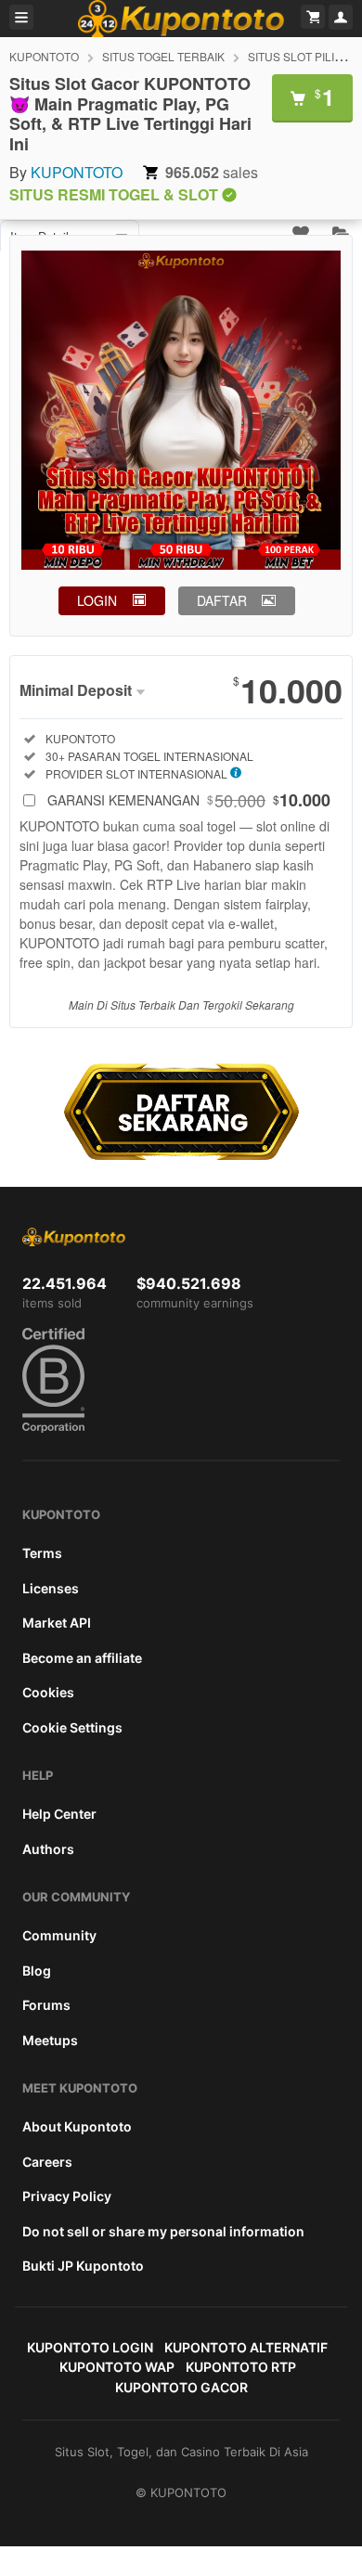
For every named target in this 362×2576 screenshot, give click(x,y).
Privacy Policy (67, 2196)
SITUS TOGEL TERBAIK (163, 56)
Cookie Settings (72, 1727)
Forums (46, 2005)
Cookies (48, 1692)
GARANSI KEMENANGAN (189, 800)
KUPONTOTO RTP (241, 2367)
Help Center (59, 1814)
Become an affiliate (82, 1658)
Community (59, 1935)
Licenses (51, 1588)
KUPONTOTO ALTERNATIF (246, 2347)
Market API (57, 1623)
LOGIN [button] (97, 600)
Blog (37, 1971)
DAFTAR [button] (222, 600)
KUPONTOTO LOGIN (90, 2347)
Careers (47, 2162)
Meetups (50, 2040)
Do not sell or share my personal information (163, 2231)
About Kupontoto (77, 2126)
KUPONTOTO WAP (117, 2367)
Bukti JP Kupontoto (83, 2266)
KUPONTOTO (44, 56)
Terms (42, 1553)
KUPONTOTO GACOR (181, 2387)
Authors (48, 1849)
